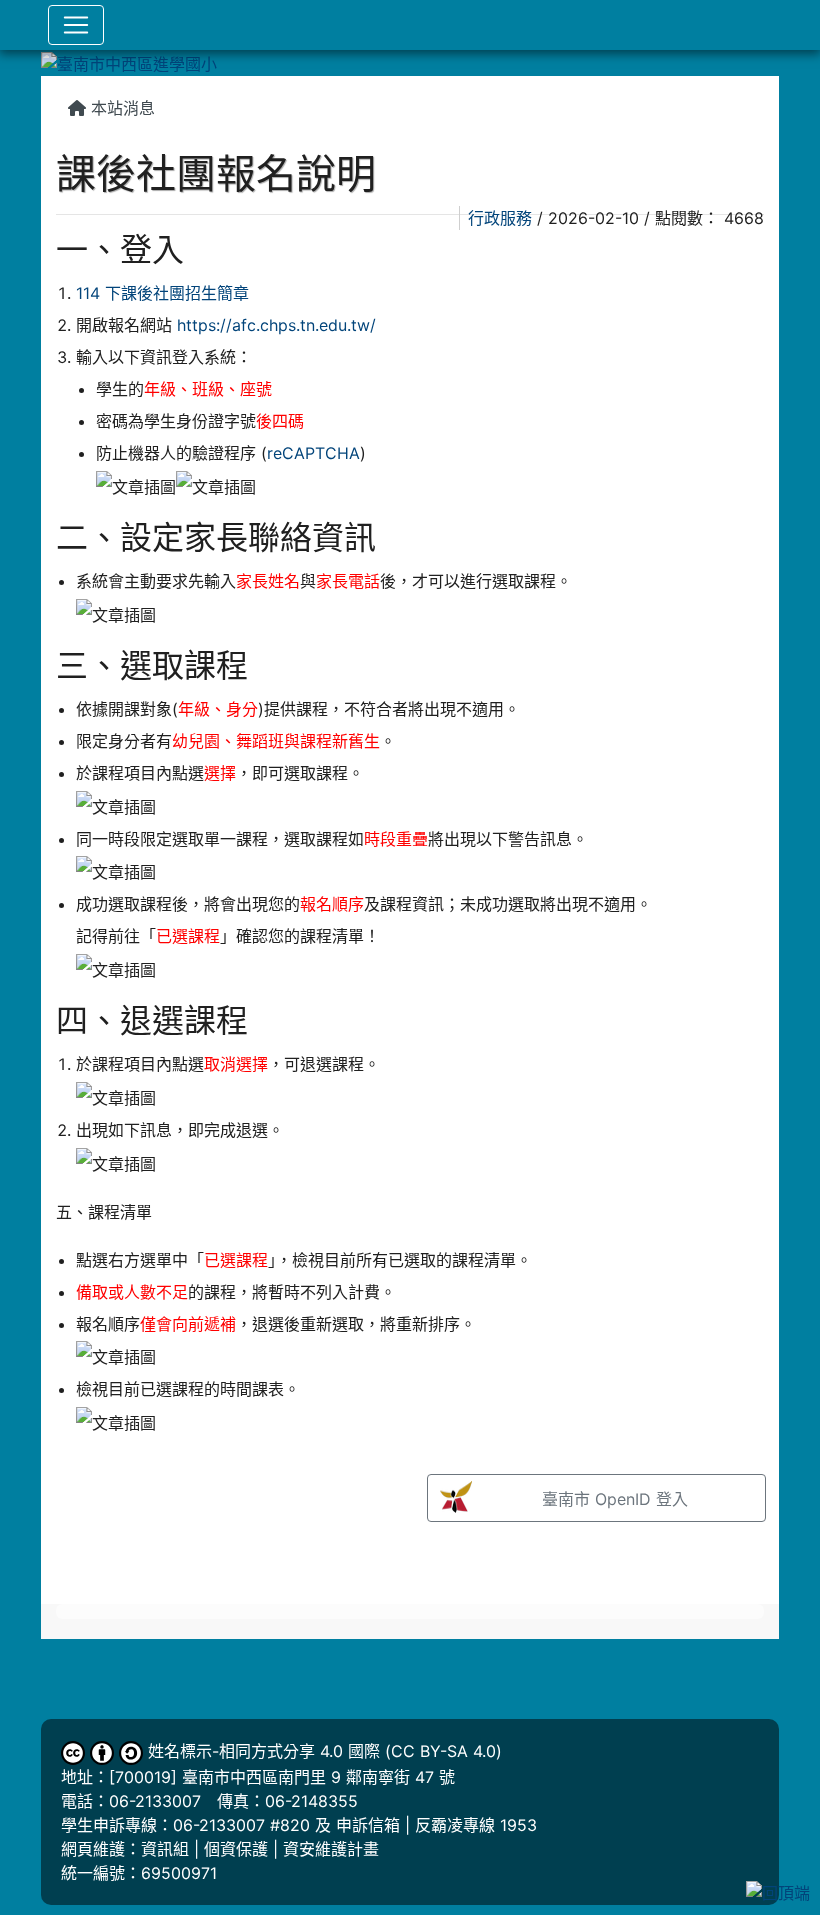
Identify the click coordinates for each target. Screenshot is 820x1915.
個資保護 (236, 1849)
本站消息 (120, 108)
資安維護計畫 (331, 1849)
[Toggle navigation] (76, 25)
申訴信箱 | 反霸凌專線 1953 (436, 1825)
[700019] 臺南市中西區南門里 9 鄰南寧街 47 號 (282, 1777)
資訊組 (165, 1849)
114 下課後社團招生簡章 (162, 293)
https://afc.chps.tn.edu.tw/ (276, 325)
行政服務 (500, 218)
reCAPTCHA (313, 453)
